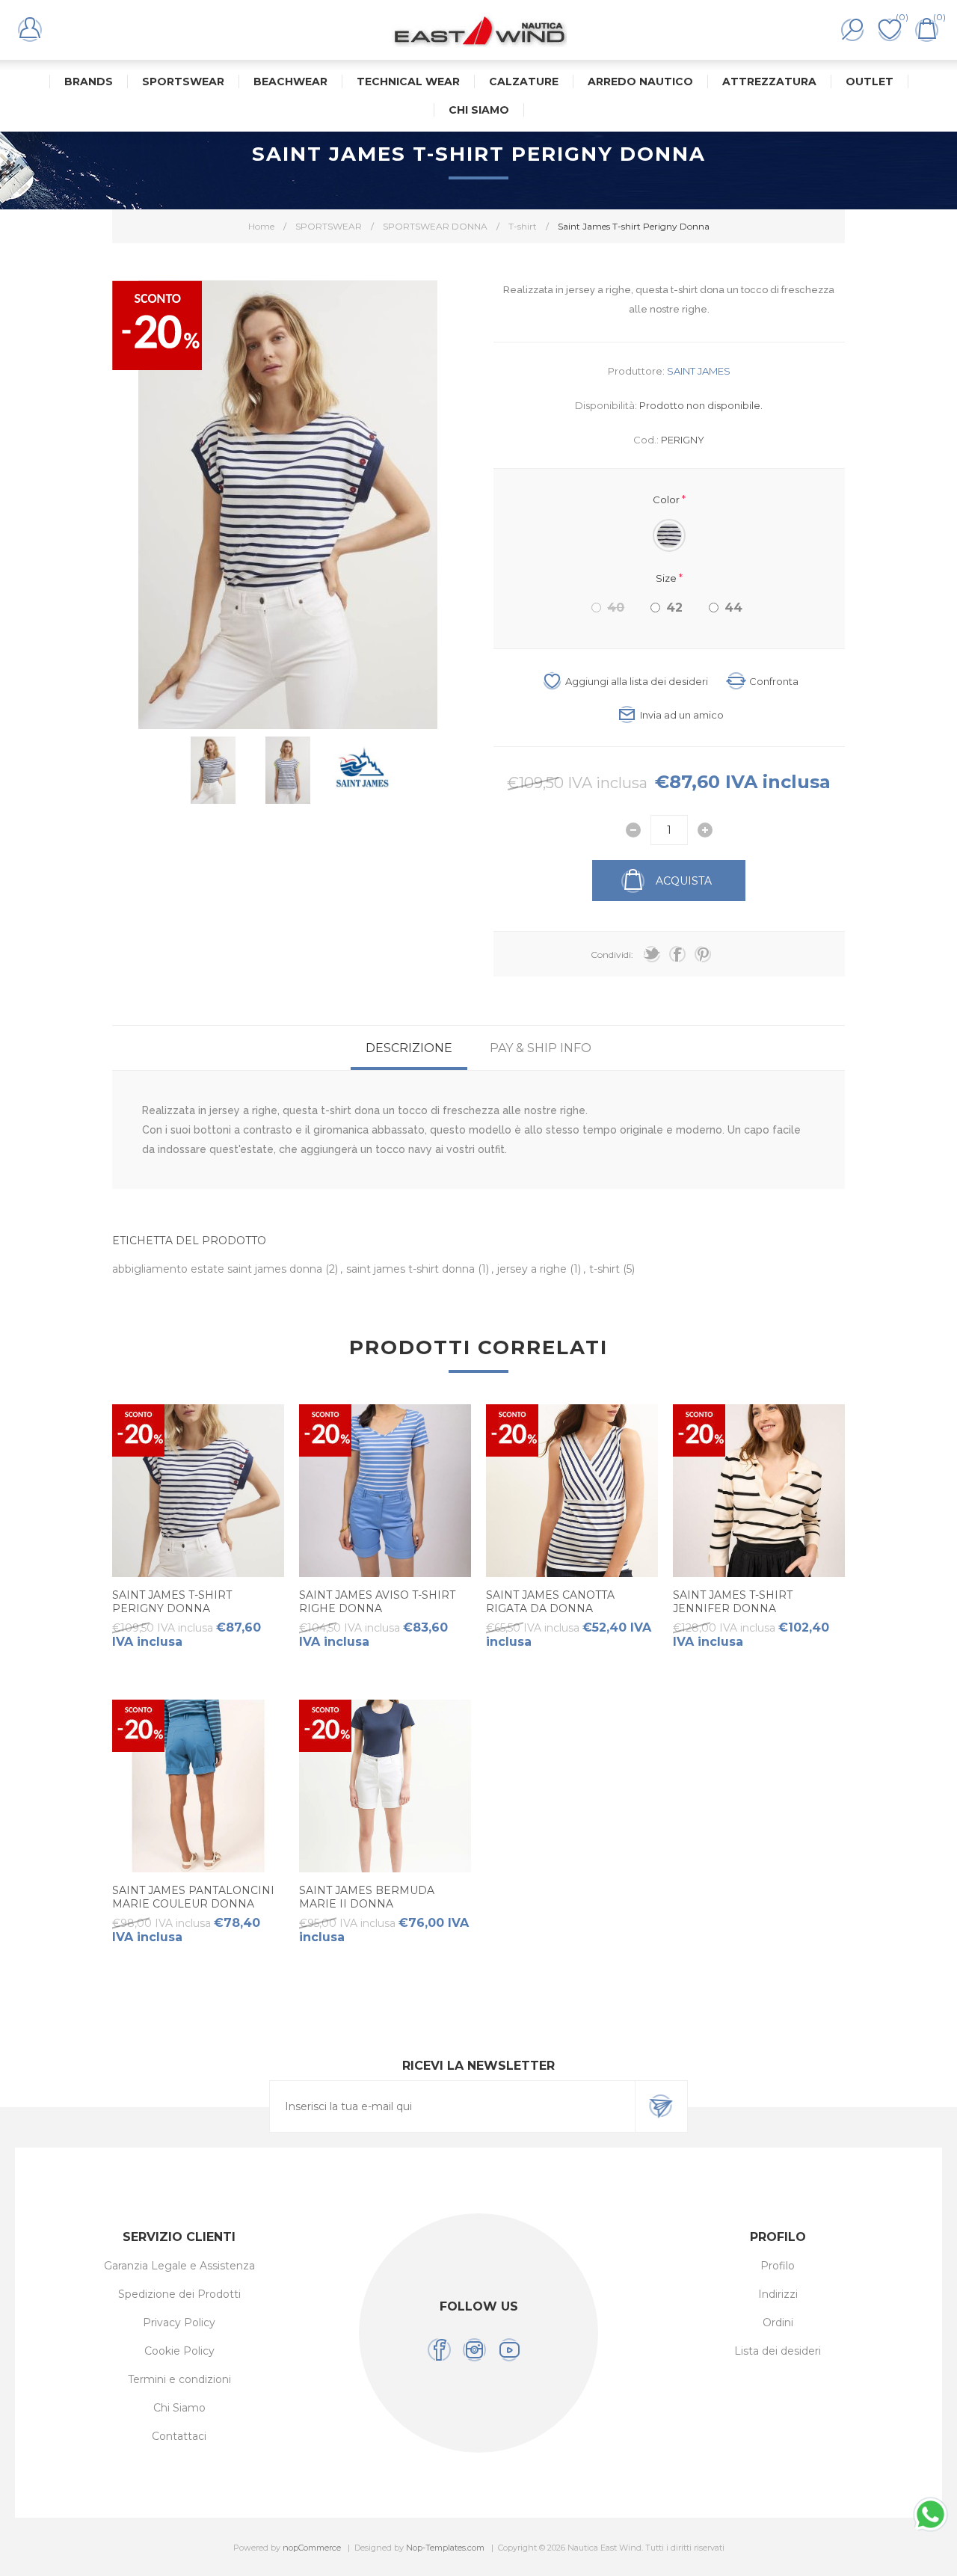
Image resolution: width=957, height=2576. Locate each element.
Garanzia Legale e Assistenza (179, 2266)
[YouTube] (510, 2350)
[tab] (409, 1048)
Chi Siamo (179, 2408)
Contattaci (179, 2436)
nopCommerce (312, 2548)
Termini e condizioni (179, 2379)
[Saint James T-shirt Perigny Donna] (198, 1490)
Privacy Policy (179, 2323)
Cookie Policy (179, 2351)
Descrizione (409, 1048)
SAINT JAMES (699, 371)
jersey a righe (533, 1269)
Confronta (774, 681)
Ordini (778, 2323)
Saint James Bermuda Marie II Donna (367, 1897)
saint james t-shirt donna (412, 1269)
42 (674, 608)
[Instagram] (474, 2350)
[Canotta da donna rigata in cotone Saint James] (572, 1490)
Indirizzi (778, 2294)
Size (667, 577)
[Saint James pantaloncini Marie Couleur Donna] (198, 1786)
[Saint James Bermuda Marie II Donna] (385, 1786)
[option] (213, 770)
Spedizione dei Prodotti (179, 2294)
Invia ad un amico (682, 715)
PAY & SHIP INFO (541, 1048)
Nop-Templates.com (445, 2548)
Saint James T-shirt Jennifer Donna (733, 1602)
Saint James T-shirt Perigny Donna (172, 1602)
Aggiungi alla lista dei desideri (637, 681)
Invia (661, 2106)
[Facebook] (439, 2350)
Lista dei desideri (778, 2351)
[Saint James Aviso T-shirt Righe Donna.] (385, 1490)
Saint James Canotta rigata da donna (550, 1602)
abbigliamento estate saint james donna (219, 1269)
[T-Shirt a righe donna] (759, 1490)
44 (733, 608)
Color (667, 499)
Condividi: (612, 955)
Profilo (778, 2266)
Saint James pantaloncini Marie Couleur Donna (193, 1897)
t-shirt (606, 1269)
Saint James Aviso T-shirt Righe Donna (377, 1602)
